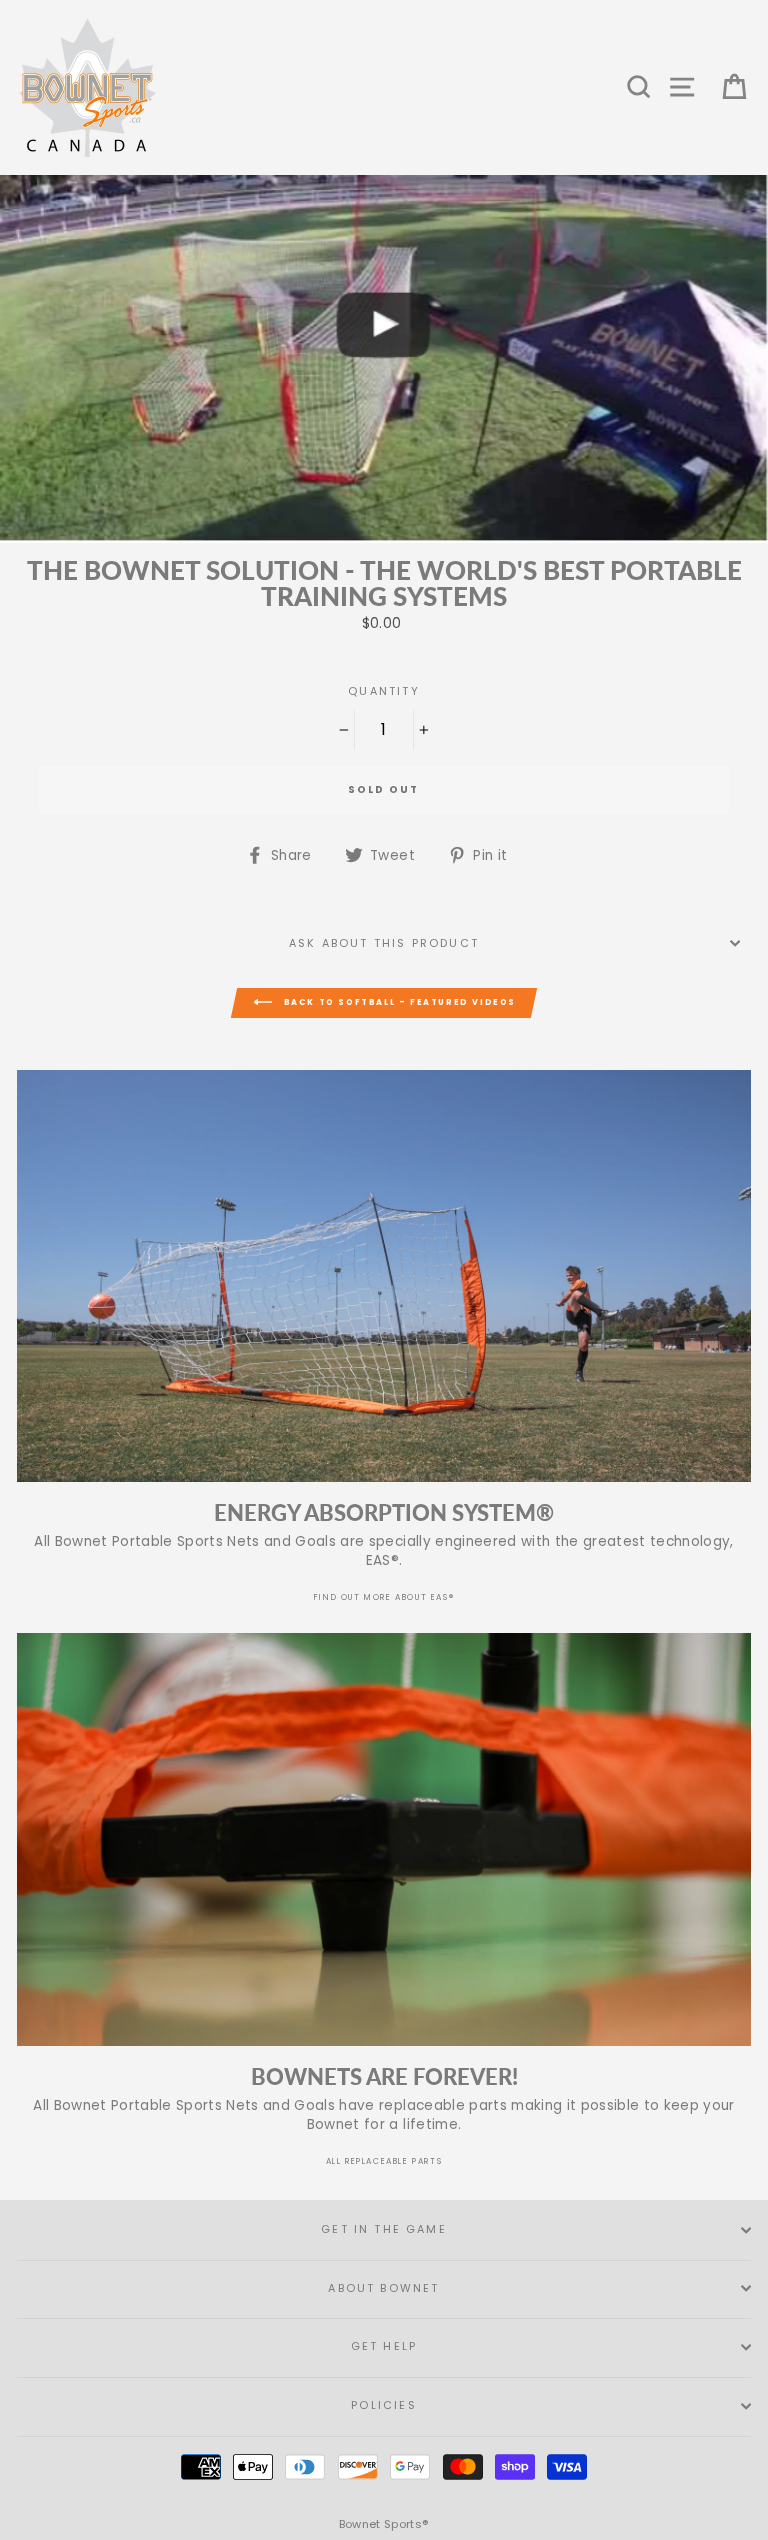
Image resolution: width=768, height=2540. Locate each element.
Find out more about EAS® (384, 1597)
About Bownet (383, 2288)
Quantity (383, 691)
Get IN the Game (384, 2229)
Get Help (384, 2346)
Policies (383, 2405)
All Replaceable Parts (384, 2161)
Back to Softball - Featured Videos (398, 1002)
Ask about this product (384, 943)
